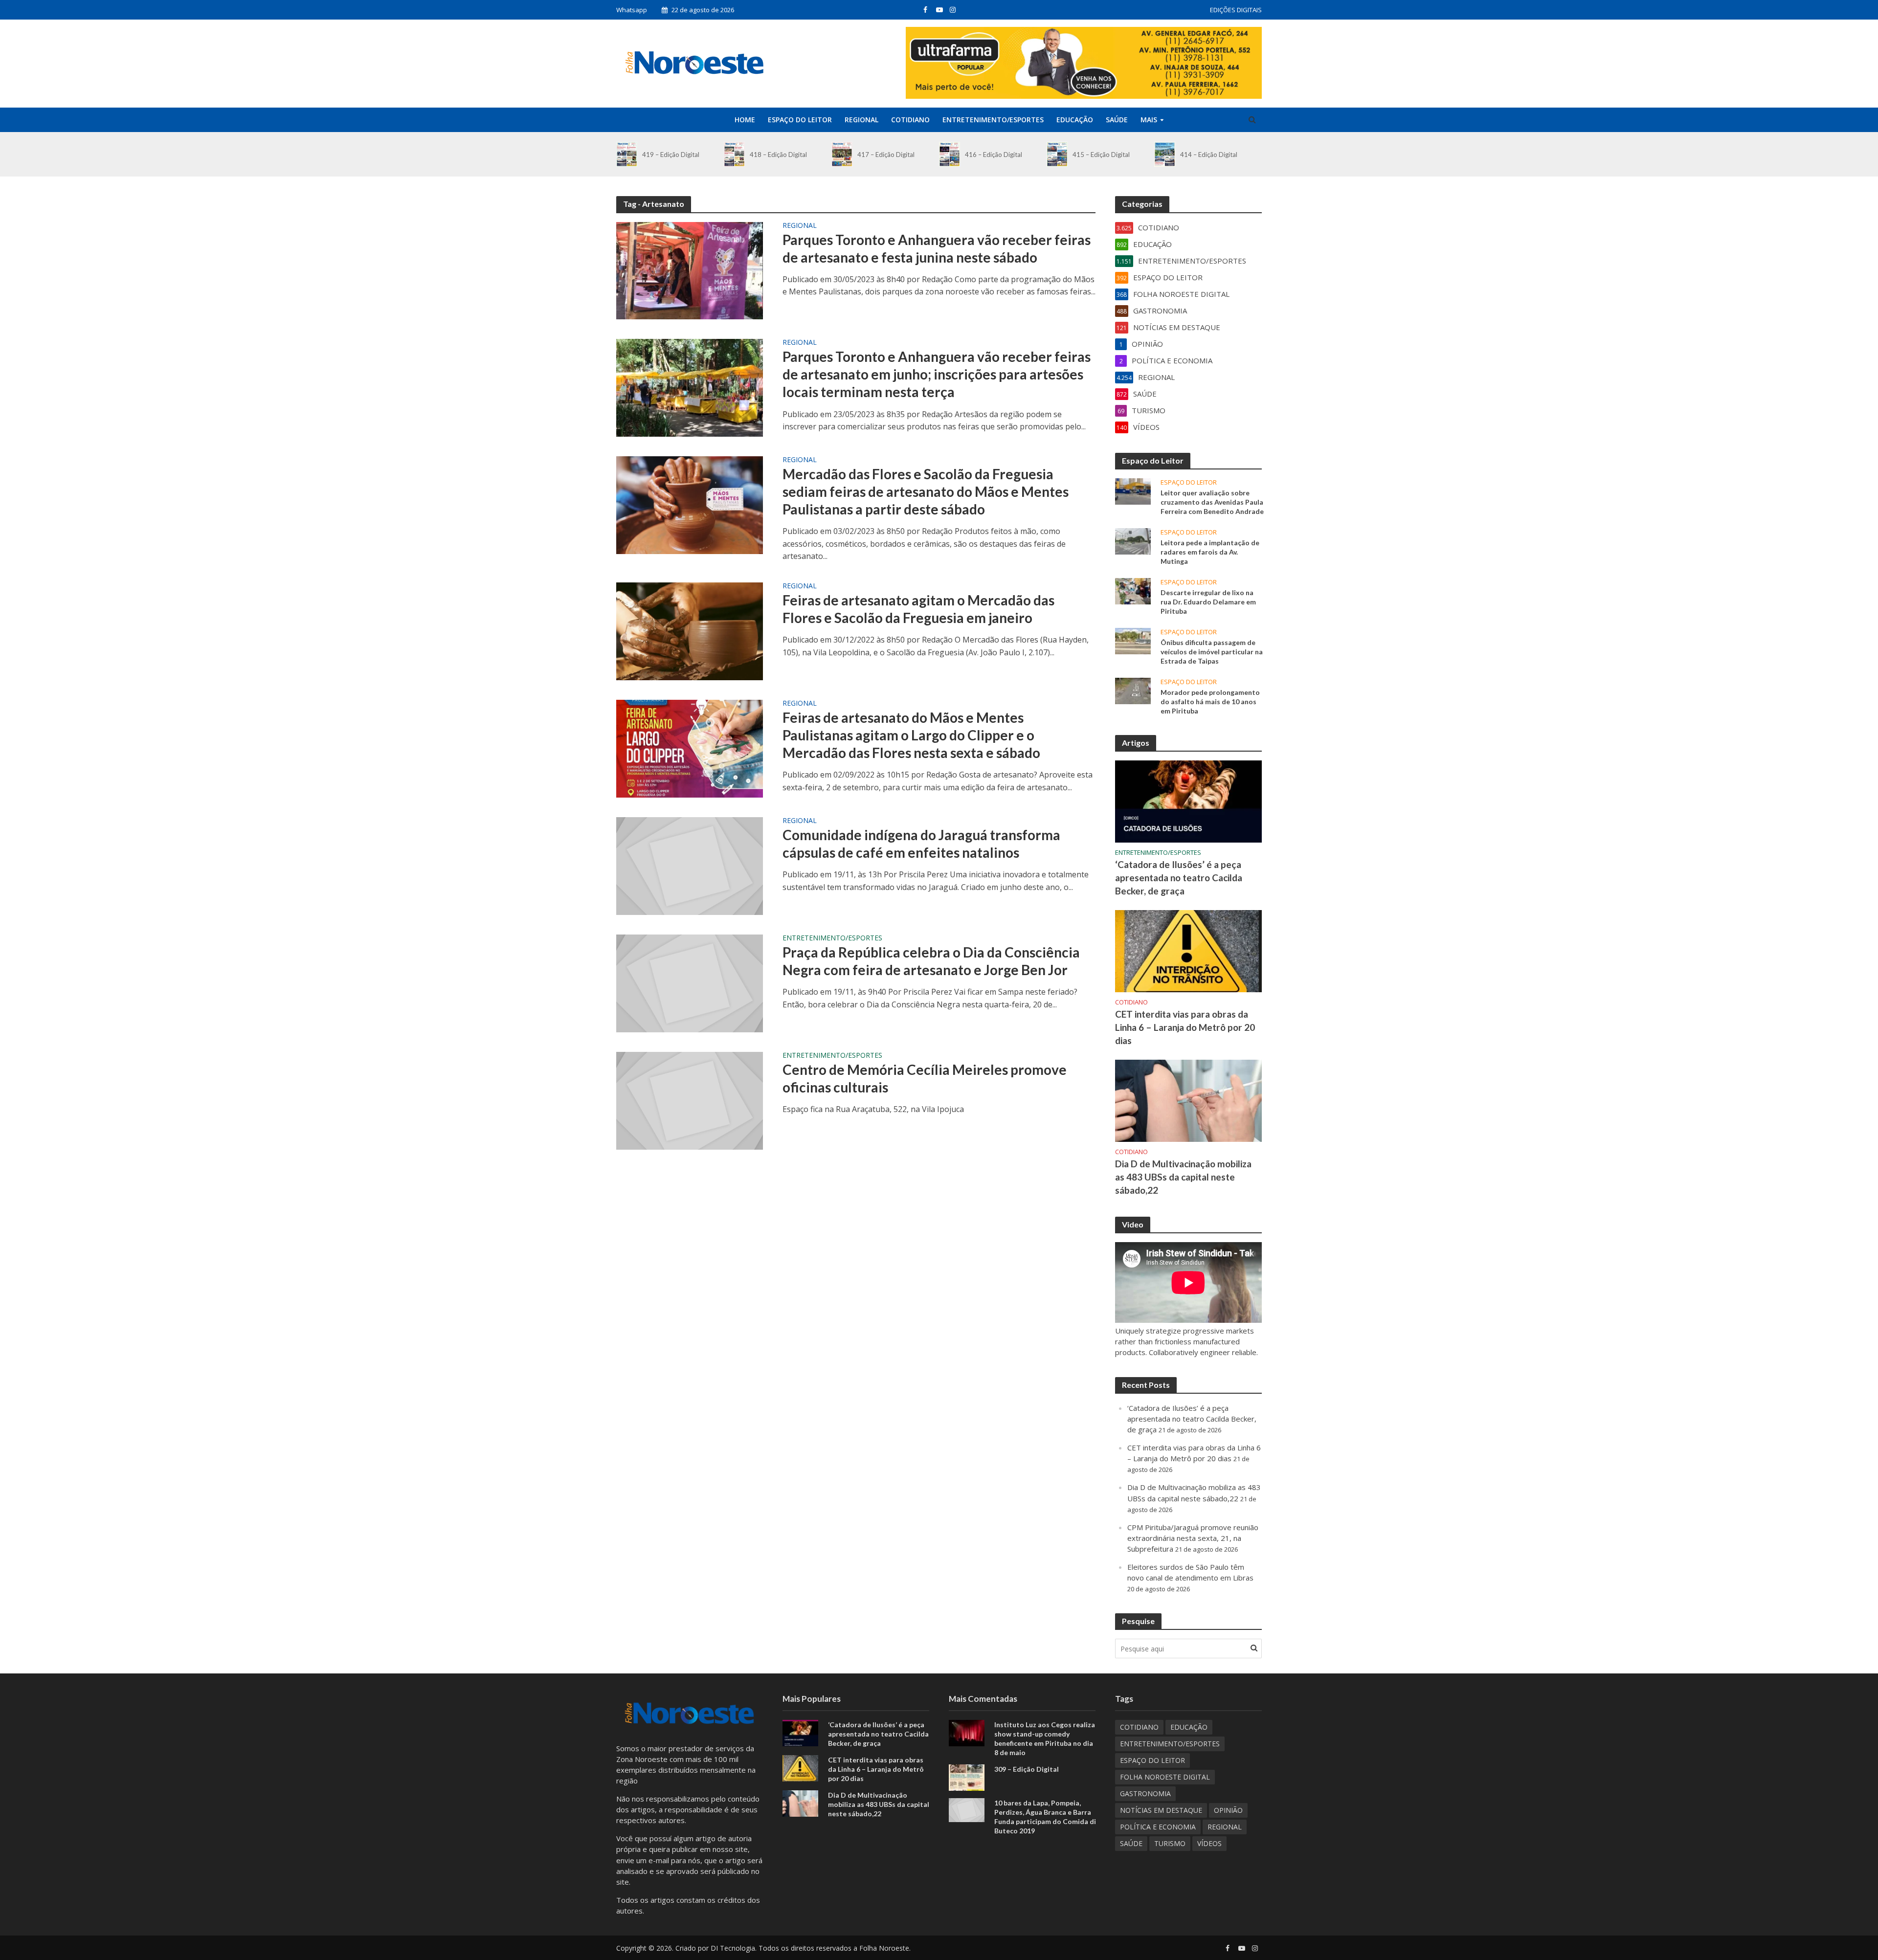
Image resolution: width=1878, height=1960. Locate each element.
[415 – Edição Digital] (1057, 154)
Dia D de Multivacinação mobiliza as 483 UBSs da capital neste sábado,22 (1183, 1177)
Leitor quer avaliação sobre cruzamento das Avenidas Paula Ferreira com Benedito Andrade (1212, 502)
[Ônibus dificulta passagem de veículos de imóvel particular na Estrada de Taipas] (1133, 640)
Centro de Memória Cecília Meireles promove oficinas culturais (925, 1078)
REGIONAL (861, 120)
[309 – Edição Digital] (967, 1777)
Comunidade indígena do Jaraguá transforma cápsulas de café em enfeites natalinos (921, 844)
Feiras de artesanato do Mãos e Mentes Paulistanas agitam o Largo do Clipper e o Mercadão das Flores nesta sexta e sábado (911, 735)
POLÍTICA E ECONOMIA (1158, 1827)
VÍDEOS (1209, 1843)
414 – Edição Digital (1209, 155)
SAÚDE (1117, 120)
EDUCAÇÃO (1075, 120)
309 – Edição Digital (1027, 1769)
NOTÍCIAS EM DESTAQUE (1161, 1810)
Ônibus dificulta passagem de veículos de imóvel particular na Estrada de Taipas (1212, 652)
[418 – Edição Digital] (734, 154)
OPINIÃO (1228, 1810)
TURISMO (1170, 1843)
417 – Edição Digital (886, 155)
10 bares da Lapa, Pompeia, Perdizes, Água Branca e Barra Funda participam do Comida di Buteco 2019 (1045, 1817)
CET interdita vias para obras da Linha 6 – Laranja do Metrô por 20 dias (1185, 1027)
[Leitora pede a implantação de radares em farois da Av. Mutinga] (1133, 540)
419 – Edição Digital (671, 155)
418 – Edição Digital (778, 155)
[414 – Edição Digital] (1165, 154)
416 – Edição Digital (994, 155)
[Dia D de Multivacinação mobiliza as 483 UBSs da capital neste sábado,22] (1188, 1100)
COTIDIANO (910, 120)
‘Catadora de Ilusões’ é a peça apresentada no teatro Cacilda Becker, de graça (1179, 878)
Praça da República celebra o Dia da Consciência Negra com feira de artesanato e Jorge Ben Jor (931, 961)
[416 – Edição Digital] (950, 154)
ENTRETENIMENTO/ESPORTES (993, 120)
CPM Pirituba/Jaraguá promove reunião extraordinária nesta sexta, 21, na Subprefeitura (1193, 1538)
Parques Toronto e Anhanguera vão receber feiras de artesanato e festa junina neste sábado (937, 248)
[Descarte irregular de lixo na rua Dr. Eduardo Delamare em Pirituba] (1133, 590)
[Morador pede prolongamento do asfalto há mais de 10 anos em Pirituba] (1133, 690)
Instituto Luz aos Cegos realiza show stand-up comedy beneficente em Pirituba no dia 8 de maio (1045, 1738)
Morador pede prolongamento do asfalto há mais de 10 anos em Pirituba (1210, 702)
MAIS (1149, 120)
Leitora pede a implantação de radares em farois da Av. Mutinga (1210, 552)
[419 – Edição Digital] (627, 154)
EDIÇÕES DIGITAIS (1236, 10)
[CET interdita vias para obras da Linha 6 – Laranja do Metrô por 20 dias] (1188, 950)
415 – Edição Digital (1101, 155)
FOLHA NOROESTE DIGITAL (1165, 1777)
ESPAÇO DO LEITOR (800, 120)
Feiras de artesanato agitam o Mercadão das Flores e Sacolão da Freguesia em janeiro (918, 609)
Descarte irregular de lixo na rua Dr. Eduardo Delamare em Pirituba (1208, 602)
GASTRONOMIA (1145, 1793)
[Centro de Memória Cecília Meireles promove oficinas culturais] (690, 1100)
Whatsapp (632, 10)
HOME (745, 120)
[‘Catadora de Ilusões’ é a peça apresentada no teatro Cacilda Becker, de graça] (1188, 801)
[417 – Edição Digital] (842, 154)
